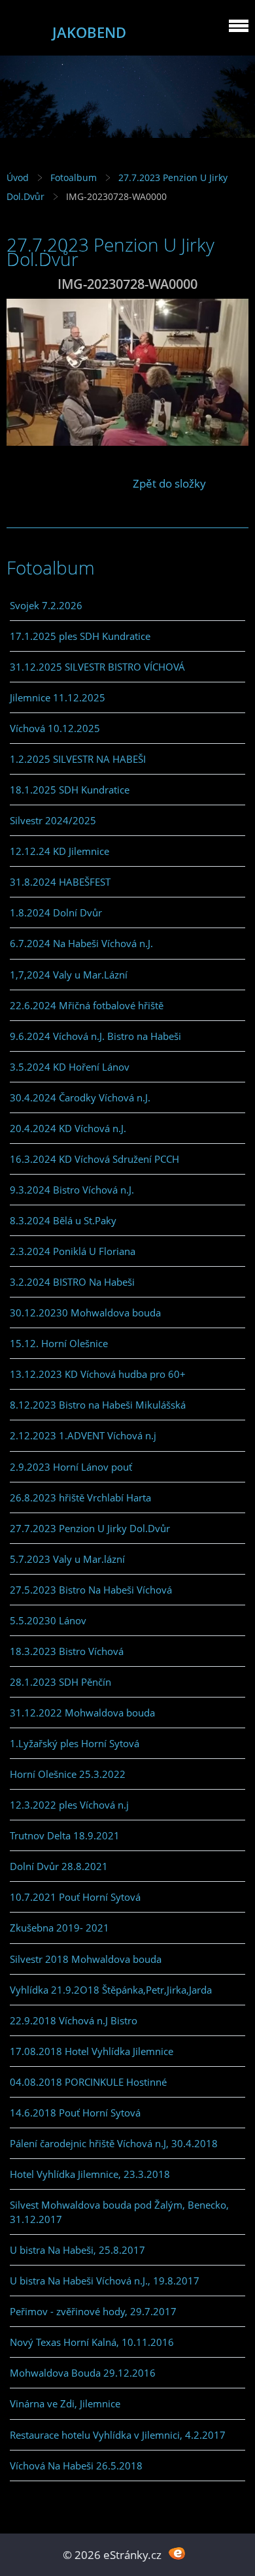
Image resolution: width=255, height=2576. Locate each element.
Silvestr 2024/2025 (53, 820)
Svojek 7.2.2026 (46, 605)
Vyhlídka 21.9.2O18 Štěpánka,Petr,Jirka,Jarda (111, 1990)
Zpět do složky (169, 483)
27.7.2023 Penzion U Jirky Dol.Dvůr (90, 1528)
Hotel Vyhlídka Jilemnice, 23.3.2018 (90, 2174)
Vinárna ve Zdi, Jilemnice (65, 2403)
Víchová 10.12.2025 (55, 728)
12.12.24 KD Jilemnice (59, 851)
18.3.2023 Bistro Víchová (67, 1651)
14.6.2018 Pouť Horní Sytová (75, 2113)
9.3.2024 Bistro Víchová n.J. (72, 1190)
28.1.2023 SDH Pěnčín (60, 1682)
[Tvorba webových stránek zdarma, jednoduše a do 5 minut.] (177, 2553)
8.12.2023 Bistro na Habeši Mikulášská (98, 1405)
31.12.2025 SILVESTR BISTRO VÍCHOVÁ (97, 667)
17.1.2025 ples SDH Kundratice (80, 636)
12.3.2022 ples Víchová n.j (69, 1805)
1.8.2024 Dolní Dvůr (56, 912)
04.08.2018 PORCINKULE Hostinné (88, 2082)
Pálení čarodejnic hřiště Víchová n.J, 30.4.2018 (114, 2143)
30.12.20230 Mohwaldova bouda (85, 1313)
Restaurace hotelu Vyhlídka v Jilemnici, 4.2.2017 (118, 2435)
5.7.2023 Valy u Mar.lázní (67, 1559)
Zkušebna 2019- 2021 (59, 1928)
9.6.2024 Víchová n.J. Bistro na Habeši (95, 1036)
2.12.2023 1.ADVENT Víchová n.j (83, 1435)
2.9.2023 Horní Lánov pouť (71, 1467)
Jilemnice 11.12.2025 (58, 697)
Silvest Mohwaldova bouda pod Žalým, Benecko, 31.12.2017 (119, 2212)
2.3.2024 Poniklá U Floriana (73, 1251)
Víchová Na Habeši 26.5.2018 (76, 2466)
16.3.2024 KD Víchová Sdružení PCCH (94, 1159)
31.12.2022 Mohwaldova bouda (82, 1713)
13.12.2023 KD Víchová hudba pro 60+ (98, 1374)
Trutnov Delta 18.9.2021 (65, 1835)
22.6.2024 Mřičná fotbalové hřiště (87, 1005)
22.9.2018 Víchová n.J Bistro (74, 2020)
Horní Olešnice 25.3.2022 (68, 1774)
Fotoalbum (74, 177)
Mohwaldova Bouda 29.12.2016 (83, 2373)
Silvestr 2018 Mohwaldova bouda (86, 1959)
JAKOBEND (89, 32)
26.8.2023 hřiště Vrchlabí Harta (80, 1497)
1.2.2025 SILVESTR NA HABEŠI (78, 759)
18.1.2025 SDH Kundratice (70, 790)
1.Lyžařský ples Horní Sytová (75, 1743)
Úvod (18, 177)
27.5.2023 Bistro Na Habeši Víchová (91, 1590)
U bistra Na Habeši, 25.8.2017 (77, 2250)
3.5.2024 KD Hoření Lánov (70, 1067)
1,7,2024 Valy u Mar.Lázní (69, 975)
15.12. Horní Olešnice (59, 1343)
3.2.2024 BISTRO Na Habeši (72, 1282)
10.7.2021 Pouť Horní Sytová (75, 1897)
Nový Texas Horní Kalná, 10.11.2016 (92, 2342)
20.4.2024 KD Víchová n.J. (68, 1128)
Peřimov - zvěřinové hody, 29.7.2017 (93, 2311)
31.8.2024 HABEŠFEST (60, 882)
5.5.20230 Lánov (48, 1620)
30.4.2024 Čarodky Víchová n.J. (80, 1097)
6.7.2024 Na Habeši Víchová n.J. (81, 943)
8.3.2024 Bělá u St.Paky (63, 1220)
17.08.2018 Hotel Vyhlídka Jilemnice (92, 2051)
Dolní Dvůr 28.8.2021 (59, 1866)
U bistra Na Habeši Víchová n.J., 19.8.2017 (105, 2281)
